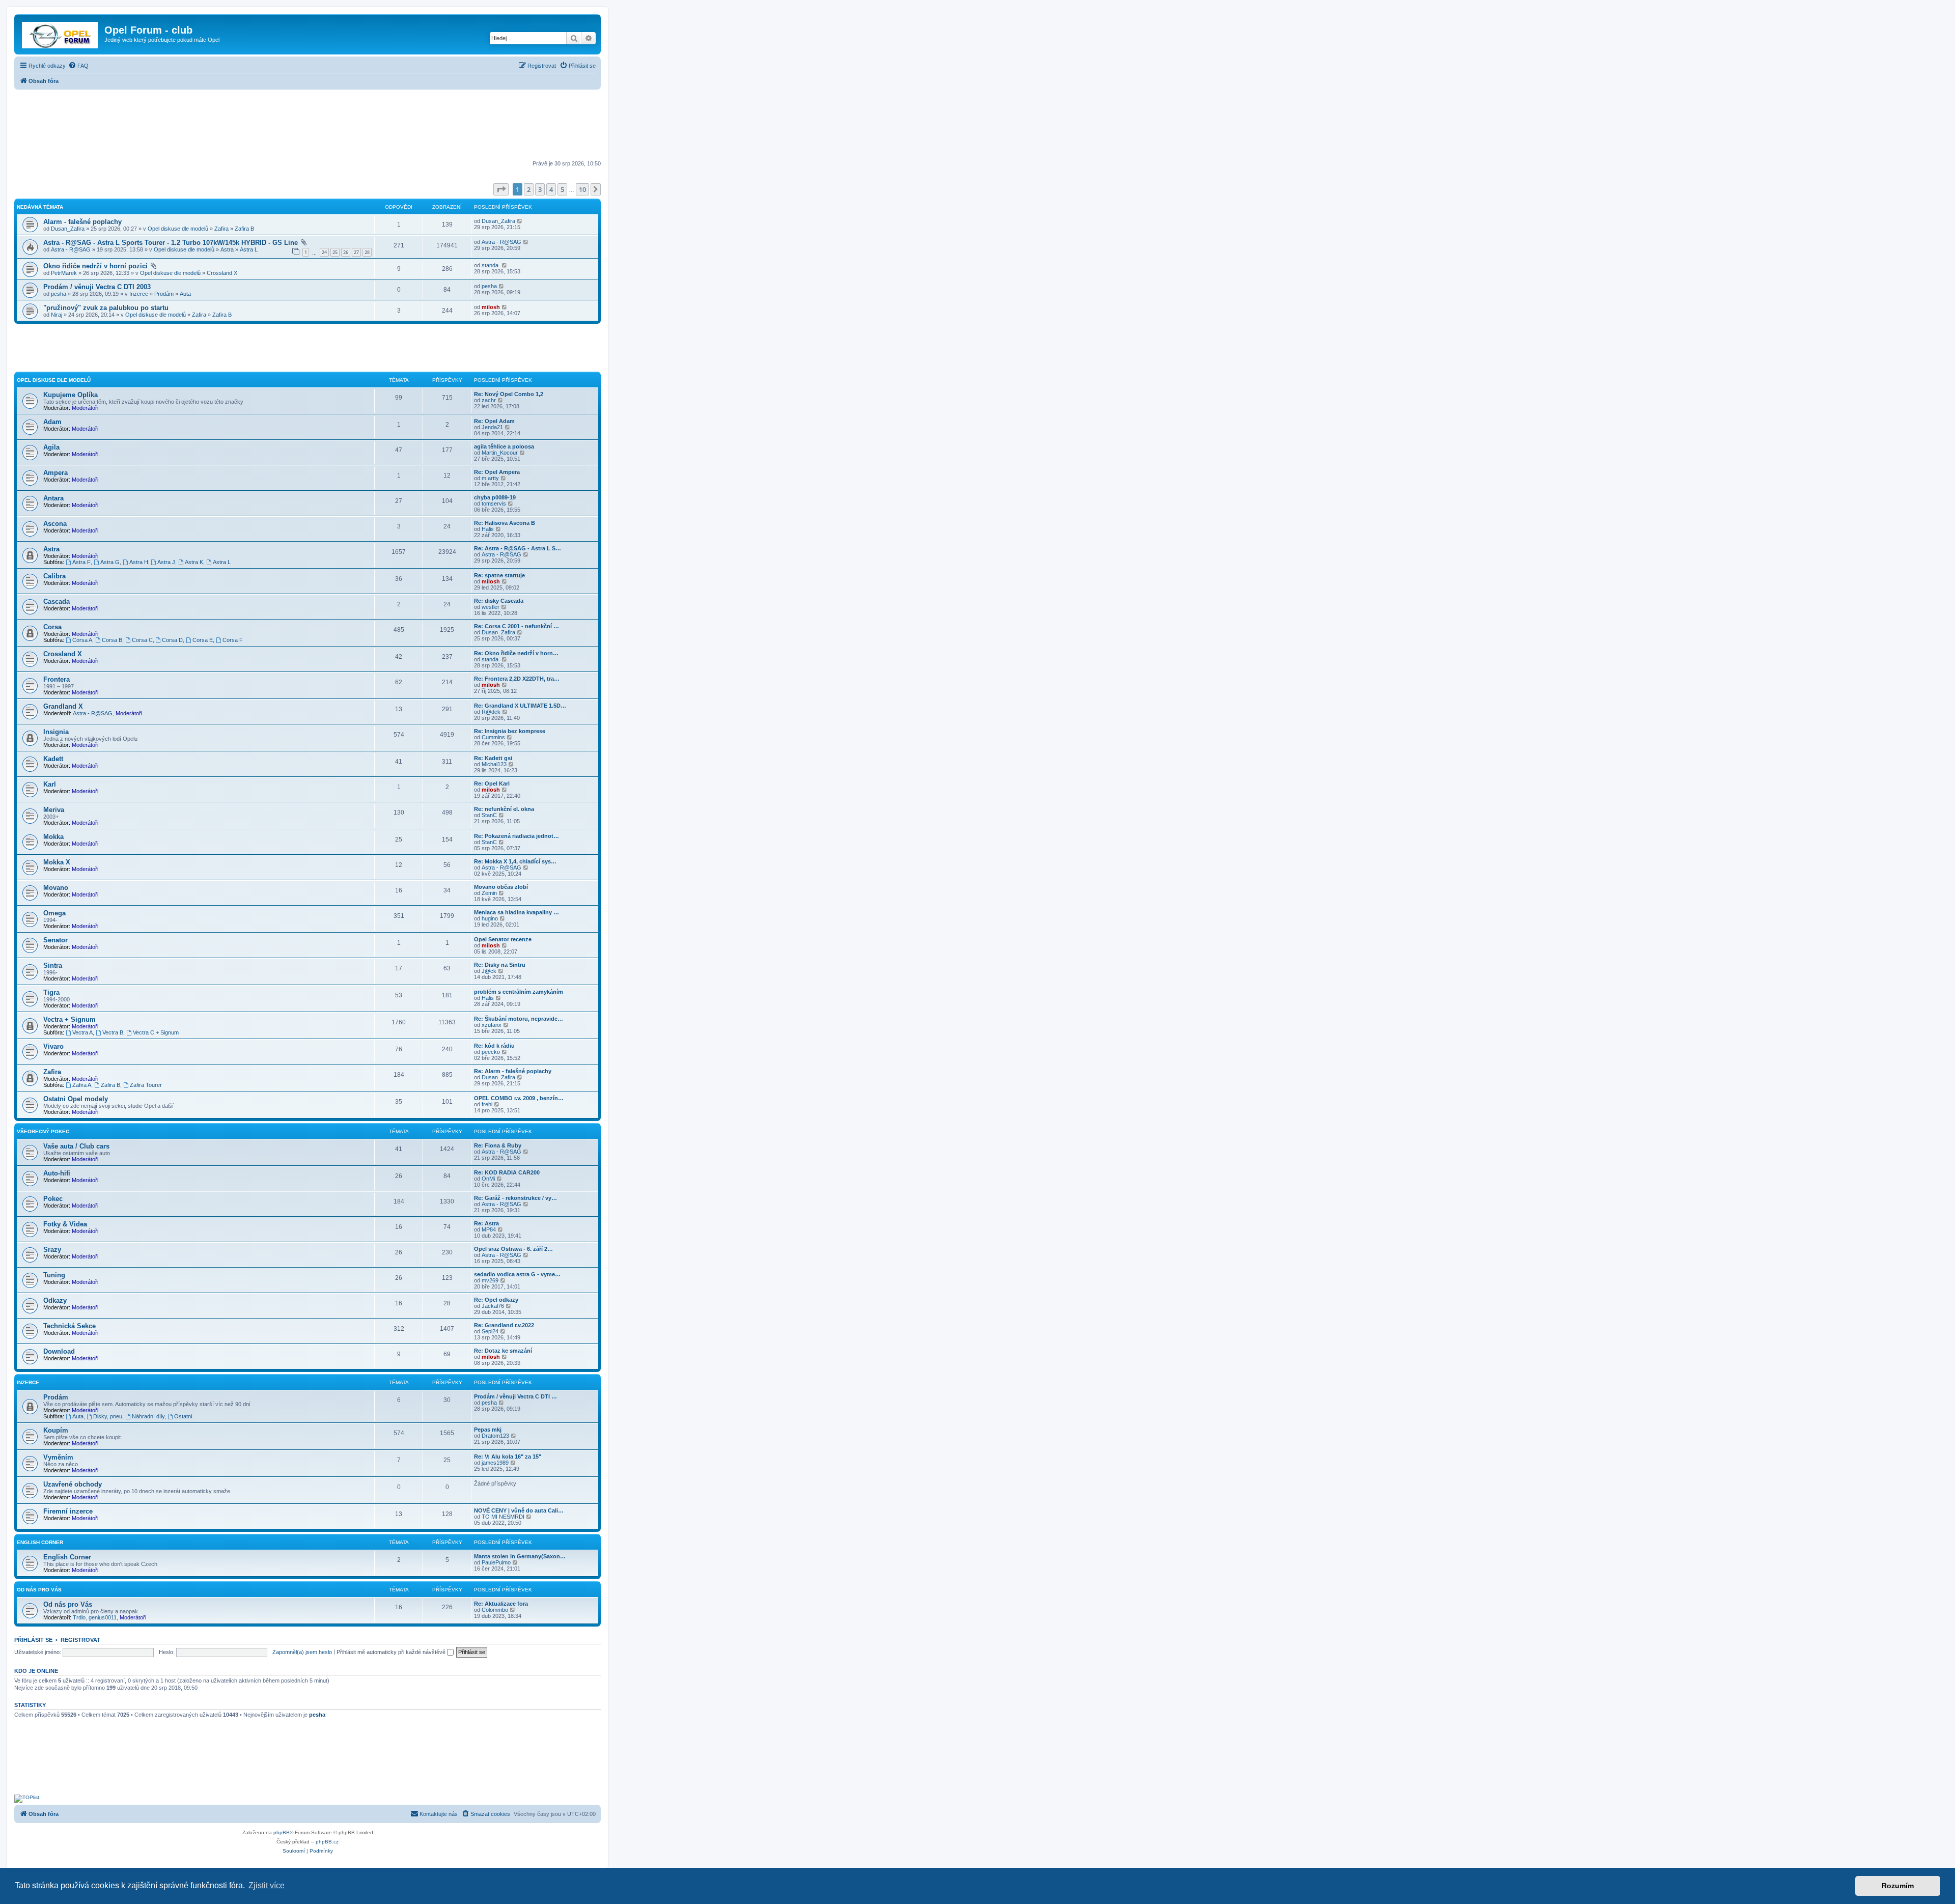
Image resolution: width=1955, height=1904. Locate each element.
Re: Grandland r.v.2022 (504, 1325)
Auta (185, 294)
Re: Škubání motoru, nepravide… (519, 1019)
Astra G (110, 562)
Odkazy (55, 1300)
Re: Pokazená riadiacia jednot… (516, 836)
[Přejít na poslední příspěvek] (520, 221)
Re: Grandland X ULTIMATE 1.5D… (520, 706)
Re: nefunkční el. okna (504, 809)
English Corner (40, 1542)
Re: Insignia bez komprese (510, 731)
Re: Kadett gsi (493, 758)
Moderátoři (85, 408)
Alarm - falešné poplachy (82, 222)
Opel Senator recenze (503, 939)
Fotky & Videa (65, 1224)
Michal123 (494, 764)
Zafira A (82, 1085)
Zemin (489, 893)
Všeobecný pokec (43, 1131)
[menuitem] (78, 66)
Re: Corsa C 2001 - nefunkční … (516, 626)
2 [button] (529, 189)
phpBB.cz (327, 1842)
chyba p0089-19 (495, 497)
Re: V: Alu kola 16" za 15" (508, 1457)
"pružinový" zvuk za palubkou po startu (106, 308)
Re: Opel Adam (494, 421)
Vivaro (53, 1046)
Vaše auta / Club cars (76, 1146)
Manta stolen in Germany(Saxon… (520, 1556)
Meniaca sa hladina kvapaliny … (516, 912)
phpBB (282, 1832)
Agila (51, 447)
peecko (491, 1052)
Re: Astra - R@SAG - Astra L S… (518, 548)
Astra (227, 249)
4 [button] (551, 189)
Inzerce (139, 294)
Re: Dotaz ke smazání (503, 1351)
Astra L (249, 249)
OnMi (488, 1179)
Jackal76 (493, 1306)
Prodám (164, 294)
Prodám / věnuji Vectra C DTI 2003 (97, 287)
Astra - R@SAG (71, 249)
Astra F (81, 562)
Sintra (53, 965)
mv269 (490, 1280)
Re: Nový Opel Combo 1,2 (509, 394)
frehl (487, 1104)
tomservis (494, 503)
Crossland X (222, 273)
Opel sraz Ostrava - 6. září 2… (513, 1249)
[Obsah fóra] (61, 33)
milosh (491, 307)
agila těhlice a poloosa (504, 446)
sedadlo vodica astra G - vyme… (517, 1274)
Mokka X (57, 862)
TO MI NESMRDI (503, 1517)
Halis (488, 529)
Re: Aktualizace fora (501, 1604)
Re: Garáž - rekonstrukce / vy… (515, 1198)
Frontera (57, 679)
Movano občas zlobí (501, 887)
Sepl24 (490, 1331)
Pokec (53, 1199)
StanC (489, 815)
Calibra (54, 576)
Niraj (57, 315)
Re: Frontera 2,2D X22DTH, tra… (517, 679)
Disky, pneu (108, 1416)
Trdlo (79, 1617)
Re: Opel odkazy (496, 1300)
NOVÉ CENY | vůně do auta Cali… (519, 1510)
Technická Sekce (69, 1326)
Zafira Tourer (146, 1085)
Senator (55, 940)
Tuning (54, 1275)
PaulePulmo (496, 1562)
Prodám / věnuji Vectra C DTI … (515, 1396)
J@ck (489, 971)
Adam (52, 422)
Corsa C (142, 640)
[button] (501, 189)
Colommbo (495, 1610)
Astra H (139, 562)
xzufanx (492, 1025)
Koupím (56, 1430)
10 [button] (582, 189)
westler (491, 607)
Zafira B (244, 229)
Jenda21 (492, 427)
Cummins (493, 737)
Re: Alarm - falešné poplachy (513, 1071)
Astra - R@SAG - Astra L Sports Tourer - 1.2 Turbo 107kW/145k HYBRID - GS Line (171, 243)
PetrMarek (64, 273)
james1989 (495, 1463)
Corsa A (82, 640)
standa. (491, 265)
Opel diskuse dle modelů (178, 229)
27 (356, 252)
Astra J (166, 562)
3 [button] (540, 189)
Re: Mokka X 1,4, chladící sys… (515, 861)
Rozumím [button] (1898, 1886)
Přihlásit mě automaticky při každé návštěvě (392, 1652)
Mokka (53, 837)
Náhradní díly (148, 1416)
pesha (59, 294)
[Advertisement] (308, 126)
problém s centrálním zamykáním (519, 992)
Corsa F (233, 640)
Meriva (54, 810)
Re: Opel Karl (492, 783)
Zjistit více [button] (267, 1885)
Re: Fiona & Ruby (498, 1145)
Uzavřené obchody (73, 1484)
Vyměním (58, 1457)
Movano (56, 888)
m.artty (490, 478)
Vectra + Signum (69, 1019)
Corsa (52, 627)
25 (335, 252)
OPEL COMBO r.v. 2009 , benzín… (519, 1098)
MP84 (489, 1229)
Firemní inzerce (68, 1511)
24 (324, 252)
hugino (490, 918)
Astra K (194, 562)
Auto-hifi (57, 1173)
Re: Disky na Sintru (500, 965)
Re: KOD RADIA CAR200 (507, 1172)
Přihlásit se (33, 1640)
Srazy (52, 1250)
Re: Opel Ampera (497, 472)
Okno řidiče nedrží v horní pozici (95, 266)
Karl (50, 784)
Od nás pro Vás (39, 1590)
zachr (489, 400)
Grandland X (63, 706)
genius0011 (103, 1617)
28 (367, 252)
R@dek (491, 712)
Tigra (51, 992)
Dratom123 (495, 1436)
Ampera (55, 473)
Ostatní (183, 1416)
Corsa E (203, 640)
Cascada (57, 601)
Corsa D (172, 640)
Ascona (55, 524)
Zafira (221, 229)
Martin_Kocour (500, 453)
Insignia (56, 732)
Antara (53, 498)
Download (59, 1351)
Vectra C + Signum (156, 1032)
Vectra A (82, 1032)
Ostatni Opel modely (76, 1099)
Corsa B (112, 640)
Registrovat (80, 1640)
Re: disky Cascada (499, 601)
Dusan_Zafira (68, 229)
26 (346, 252)
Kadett (53, 759)
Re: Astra (486, 1223)
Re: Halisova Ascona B (505, 523)
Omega (54, 913)
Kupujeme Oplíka (71, 395)
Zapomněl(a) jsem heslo (302, 1652)
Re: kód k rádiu (494, 1046)
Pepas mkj (488, 1430)
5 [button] (562, 189)
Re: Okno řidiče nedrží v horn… (516, 653)
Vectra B (113, 1032)
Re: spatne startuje (499, 575)
